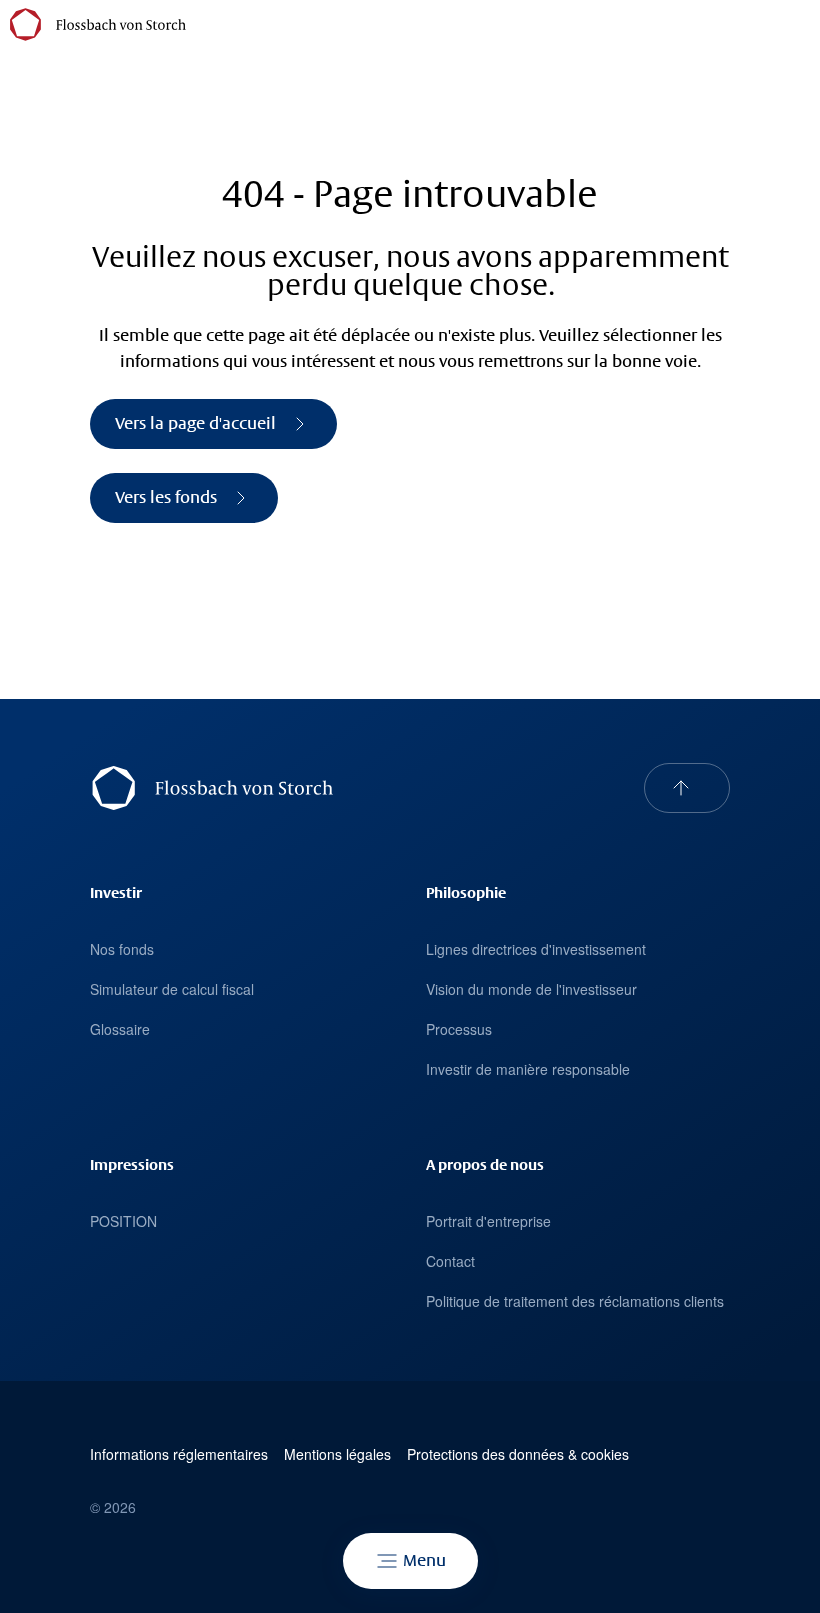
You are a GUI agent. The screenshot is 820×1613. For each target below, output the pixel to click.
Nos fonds (122, 949)
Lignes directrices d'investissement (536, 949)
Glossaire (120, 1029)
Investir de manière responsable (528, 1069)
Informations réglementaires (179, 1454)
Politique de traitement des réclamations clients (575, 1301)
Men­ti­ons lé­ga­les (337, 1454)
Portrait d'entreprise (488, 1221)
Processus (459, 1029)
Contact (450, 1261)
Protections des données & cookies (518, 1454)
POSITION (123, 1221)
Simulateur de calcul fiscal (172, 989)
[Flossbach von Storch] (98, 24)
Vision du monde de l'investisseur (531, 989)
